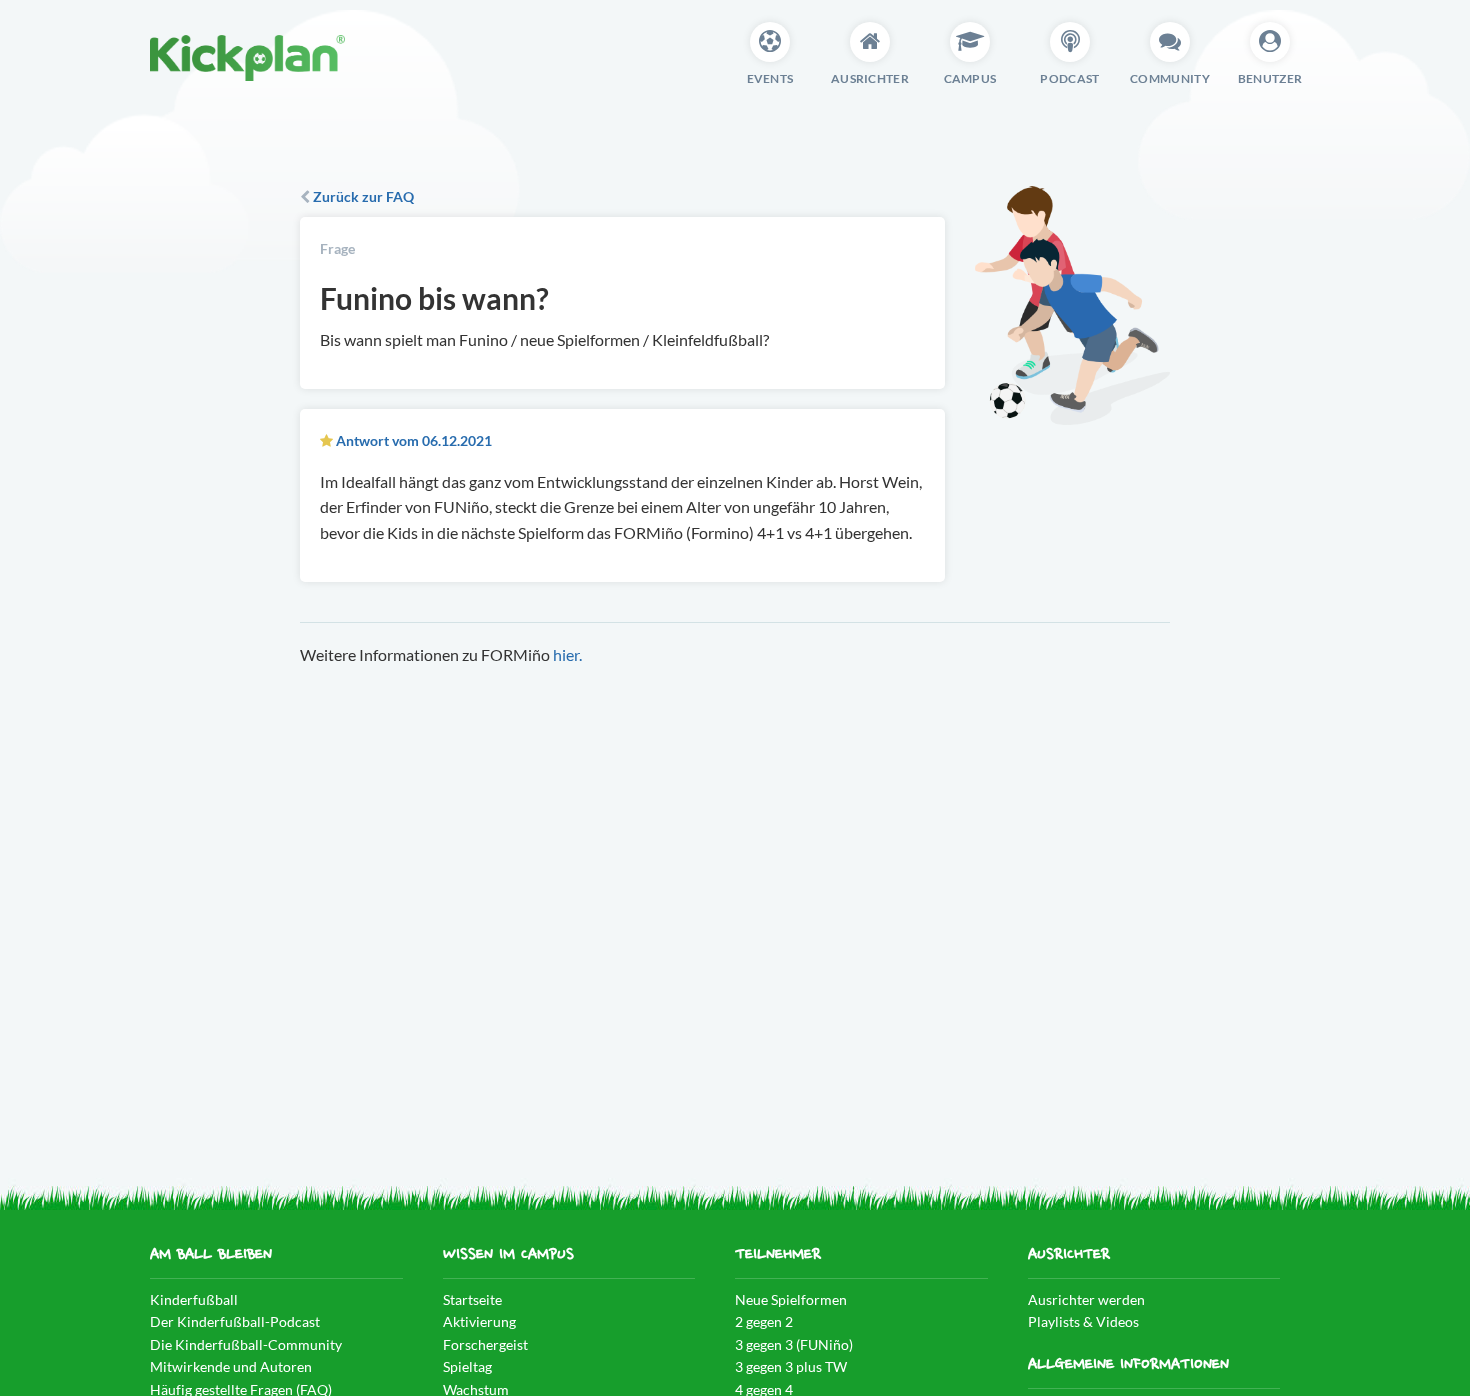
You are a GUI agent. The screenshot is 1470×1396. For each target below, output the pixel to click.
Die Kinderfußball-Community (246, 1344)
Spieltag (467, 1366)
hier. (567, 654)
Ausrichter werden (1086, 1299)
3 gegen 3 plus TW (791, 1366)
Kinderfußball (194, 1299)
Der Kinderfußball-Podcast (235, 1321)
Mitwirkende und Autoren (231, 1366)
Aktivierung (479, 1321)
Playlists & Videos (1083, 1321)
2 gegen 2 (764, 1321)
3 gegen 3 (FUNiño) (794, 1344)
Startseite (472, 1299)
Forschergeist (485, 1344)
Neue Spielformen (791, 1299)
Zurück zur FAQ (362, 196)
